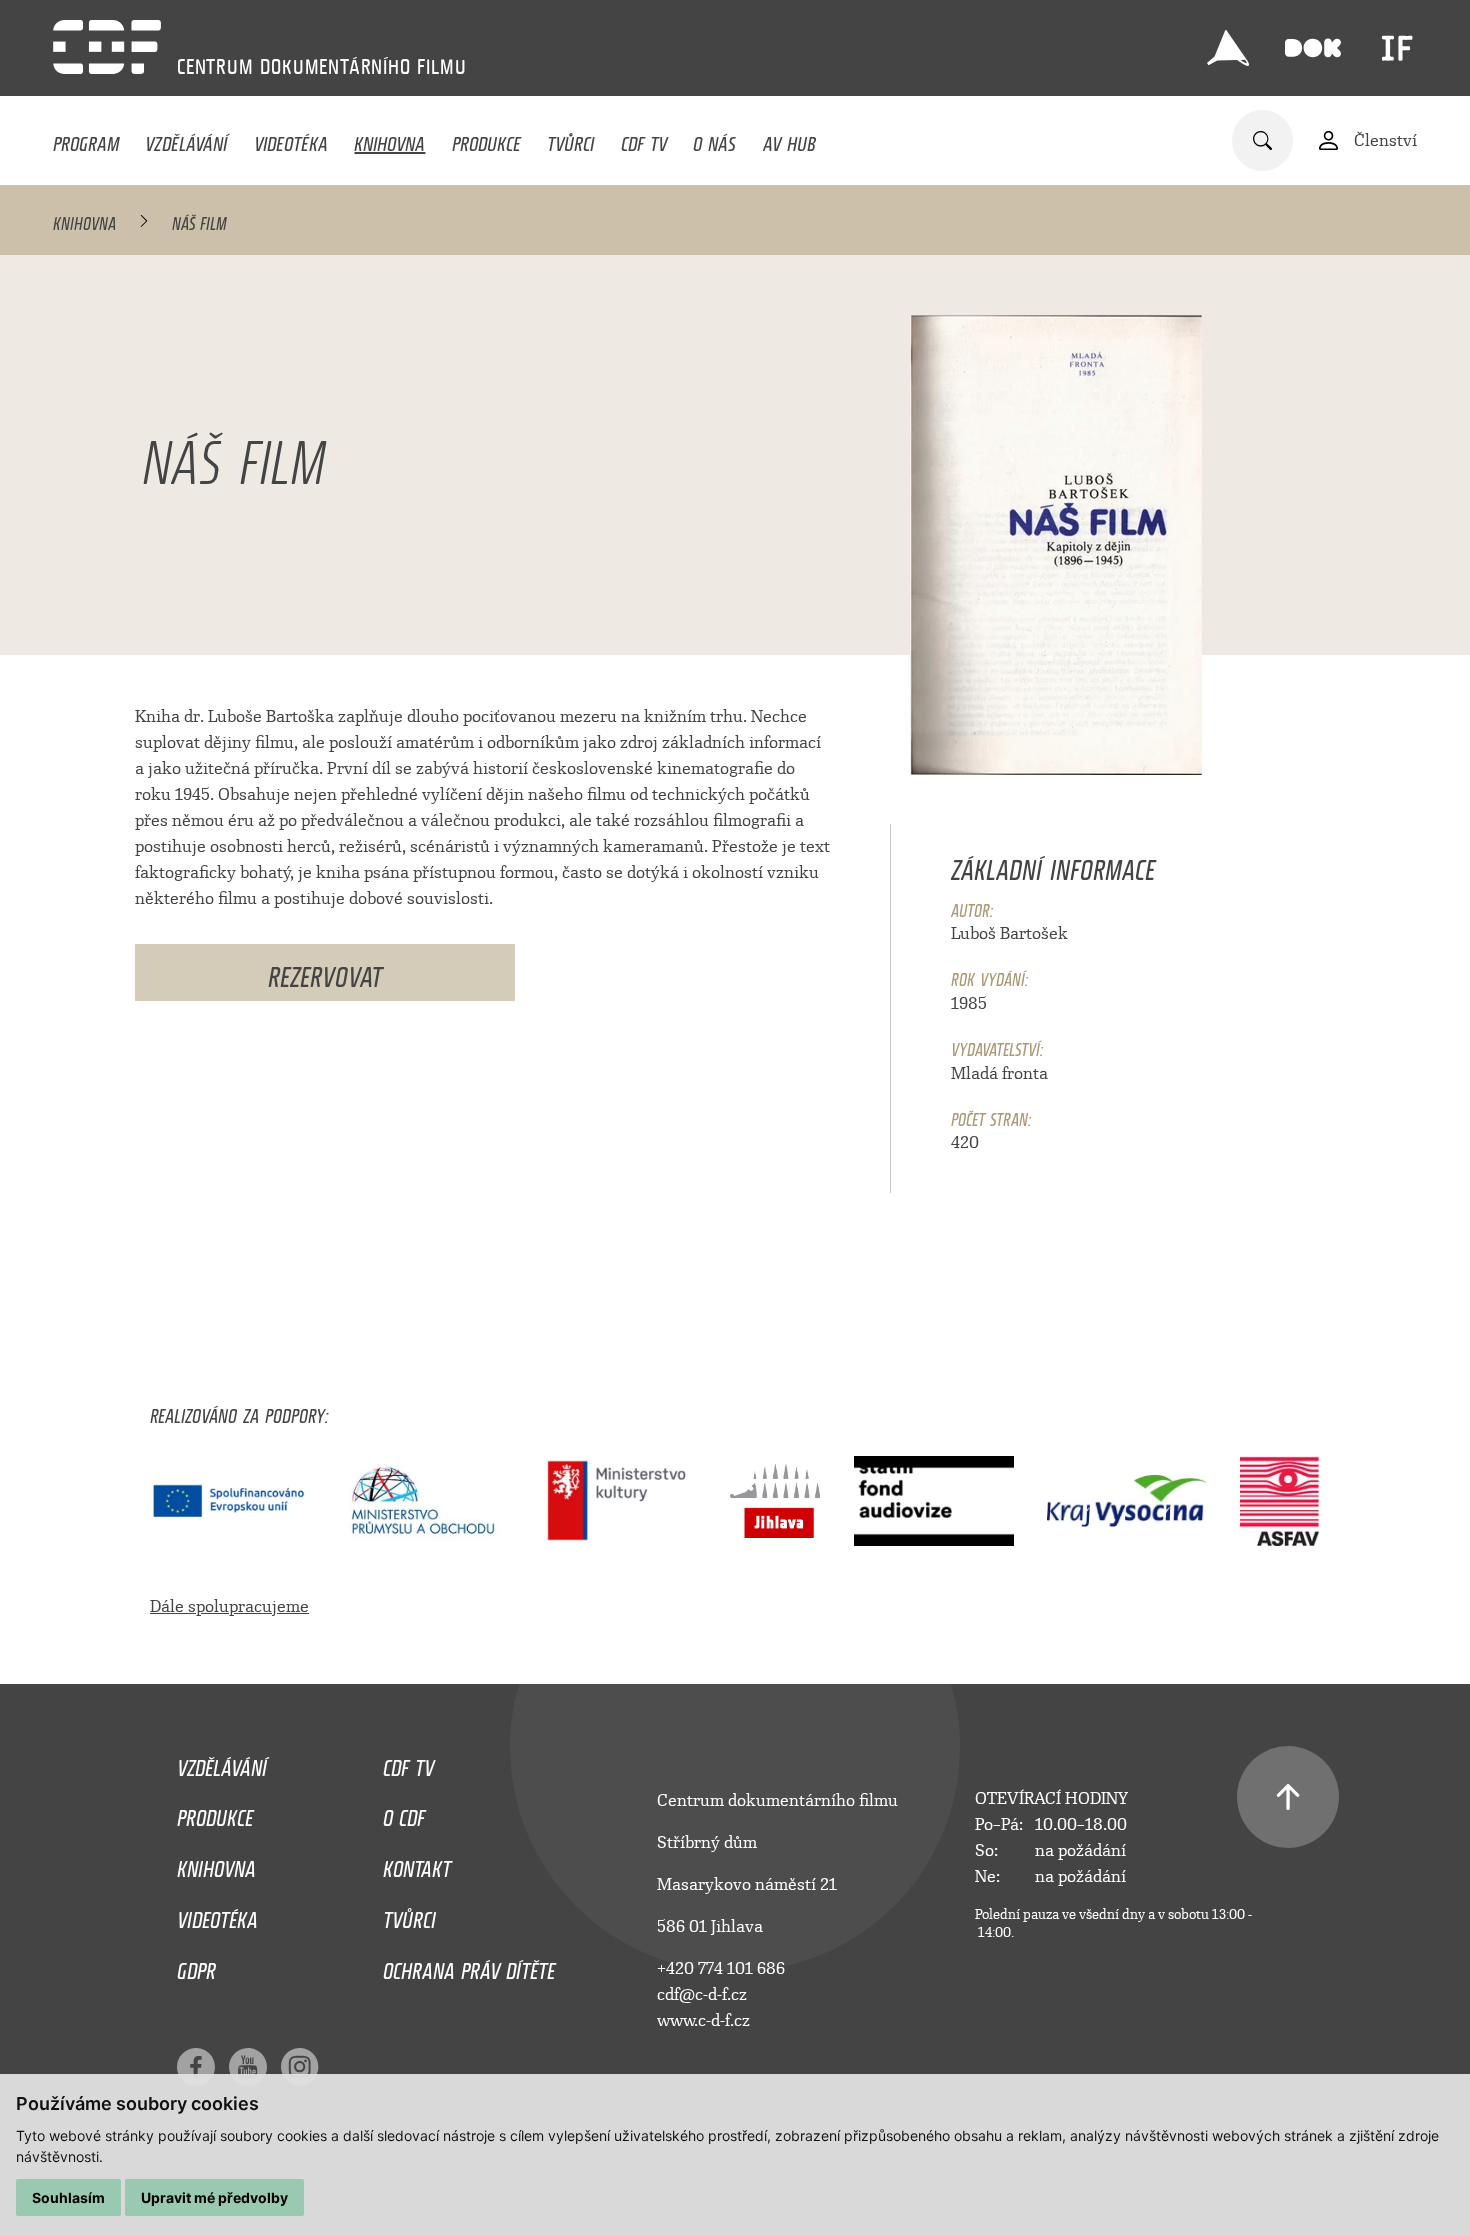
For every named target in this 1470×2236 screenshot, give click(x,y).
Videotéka (291, 139)
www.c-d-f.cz (703, 2020)
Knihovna (389, 139)
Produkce (486, 139)
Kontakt (417, 1864)
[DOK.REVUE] (1313, 48)
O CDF (404, 1813)
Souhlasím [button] (68, 2197)
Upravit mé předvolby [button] (214, 2197)
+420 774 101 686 (721, 1968)
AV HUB (789, 139)
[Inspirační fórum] (1397, 48)
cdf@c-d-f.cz (702, 1994)
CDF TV (644, 139)
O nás (714, 139)
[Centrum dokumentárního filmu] (107, 47)
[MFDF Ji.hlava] (1228, 48)
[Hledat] (1262, 140)
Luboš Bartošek (1009, 933)
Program (86, 139)
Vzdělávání (186, 139)
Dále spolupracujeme (229, 1606)
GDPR (196, 1966)
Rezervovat (325, 971)
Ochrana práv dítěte (469, 1966)
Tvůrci (570, 139)
